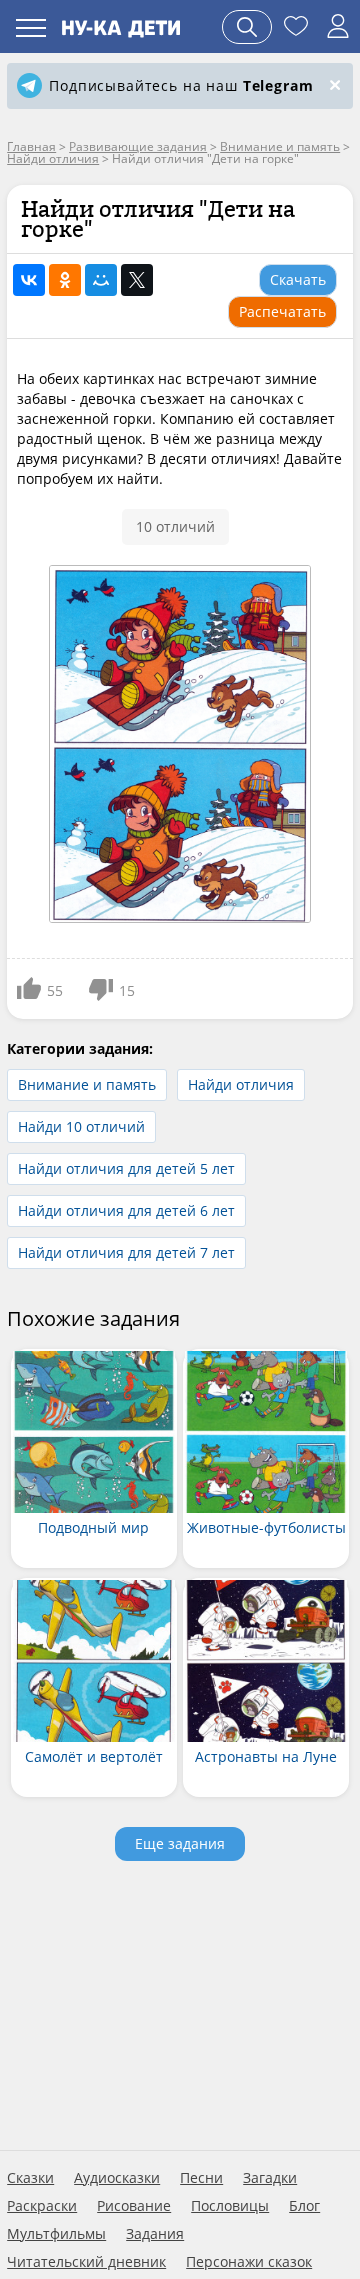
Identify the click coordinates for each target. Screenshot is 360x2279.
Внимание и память (87, 1084)
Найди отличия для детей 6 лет (126, 1210)
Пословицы (230, 2206)
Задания (155, 2234)
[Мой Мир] (101, 280)
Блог (304, 2206)
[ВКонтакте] (29, 280)
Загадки (270, 2178)
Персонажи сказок (249, 2262)
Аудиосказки (117, 2178)
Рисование (134, 2206)
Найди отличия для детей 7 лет (126, 1252)
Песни (201, 2178)
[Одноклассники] (65, 280)
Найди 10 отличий (81, 1126)
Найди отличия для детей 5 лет (126, 1168)
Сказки (30, 2178)
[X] (137, 280)
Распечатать (282, 311)
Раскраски (42, 2206)
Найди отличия (241, 1084)
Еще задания (180, 1843)
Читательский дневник (86, 2262)
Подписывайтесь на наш (181, 85)
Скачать (298, 279)
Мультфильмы (56, 2234)
